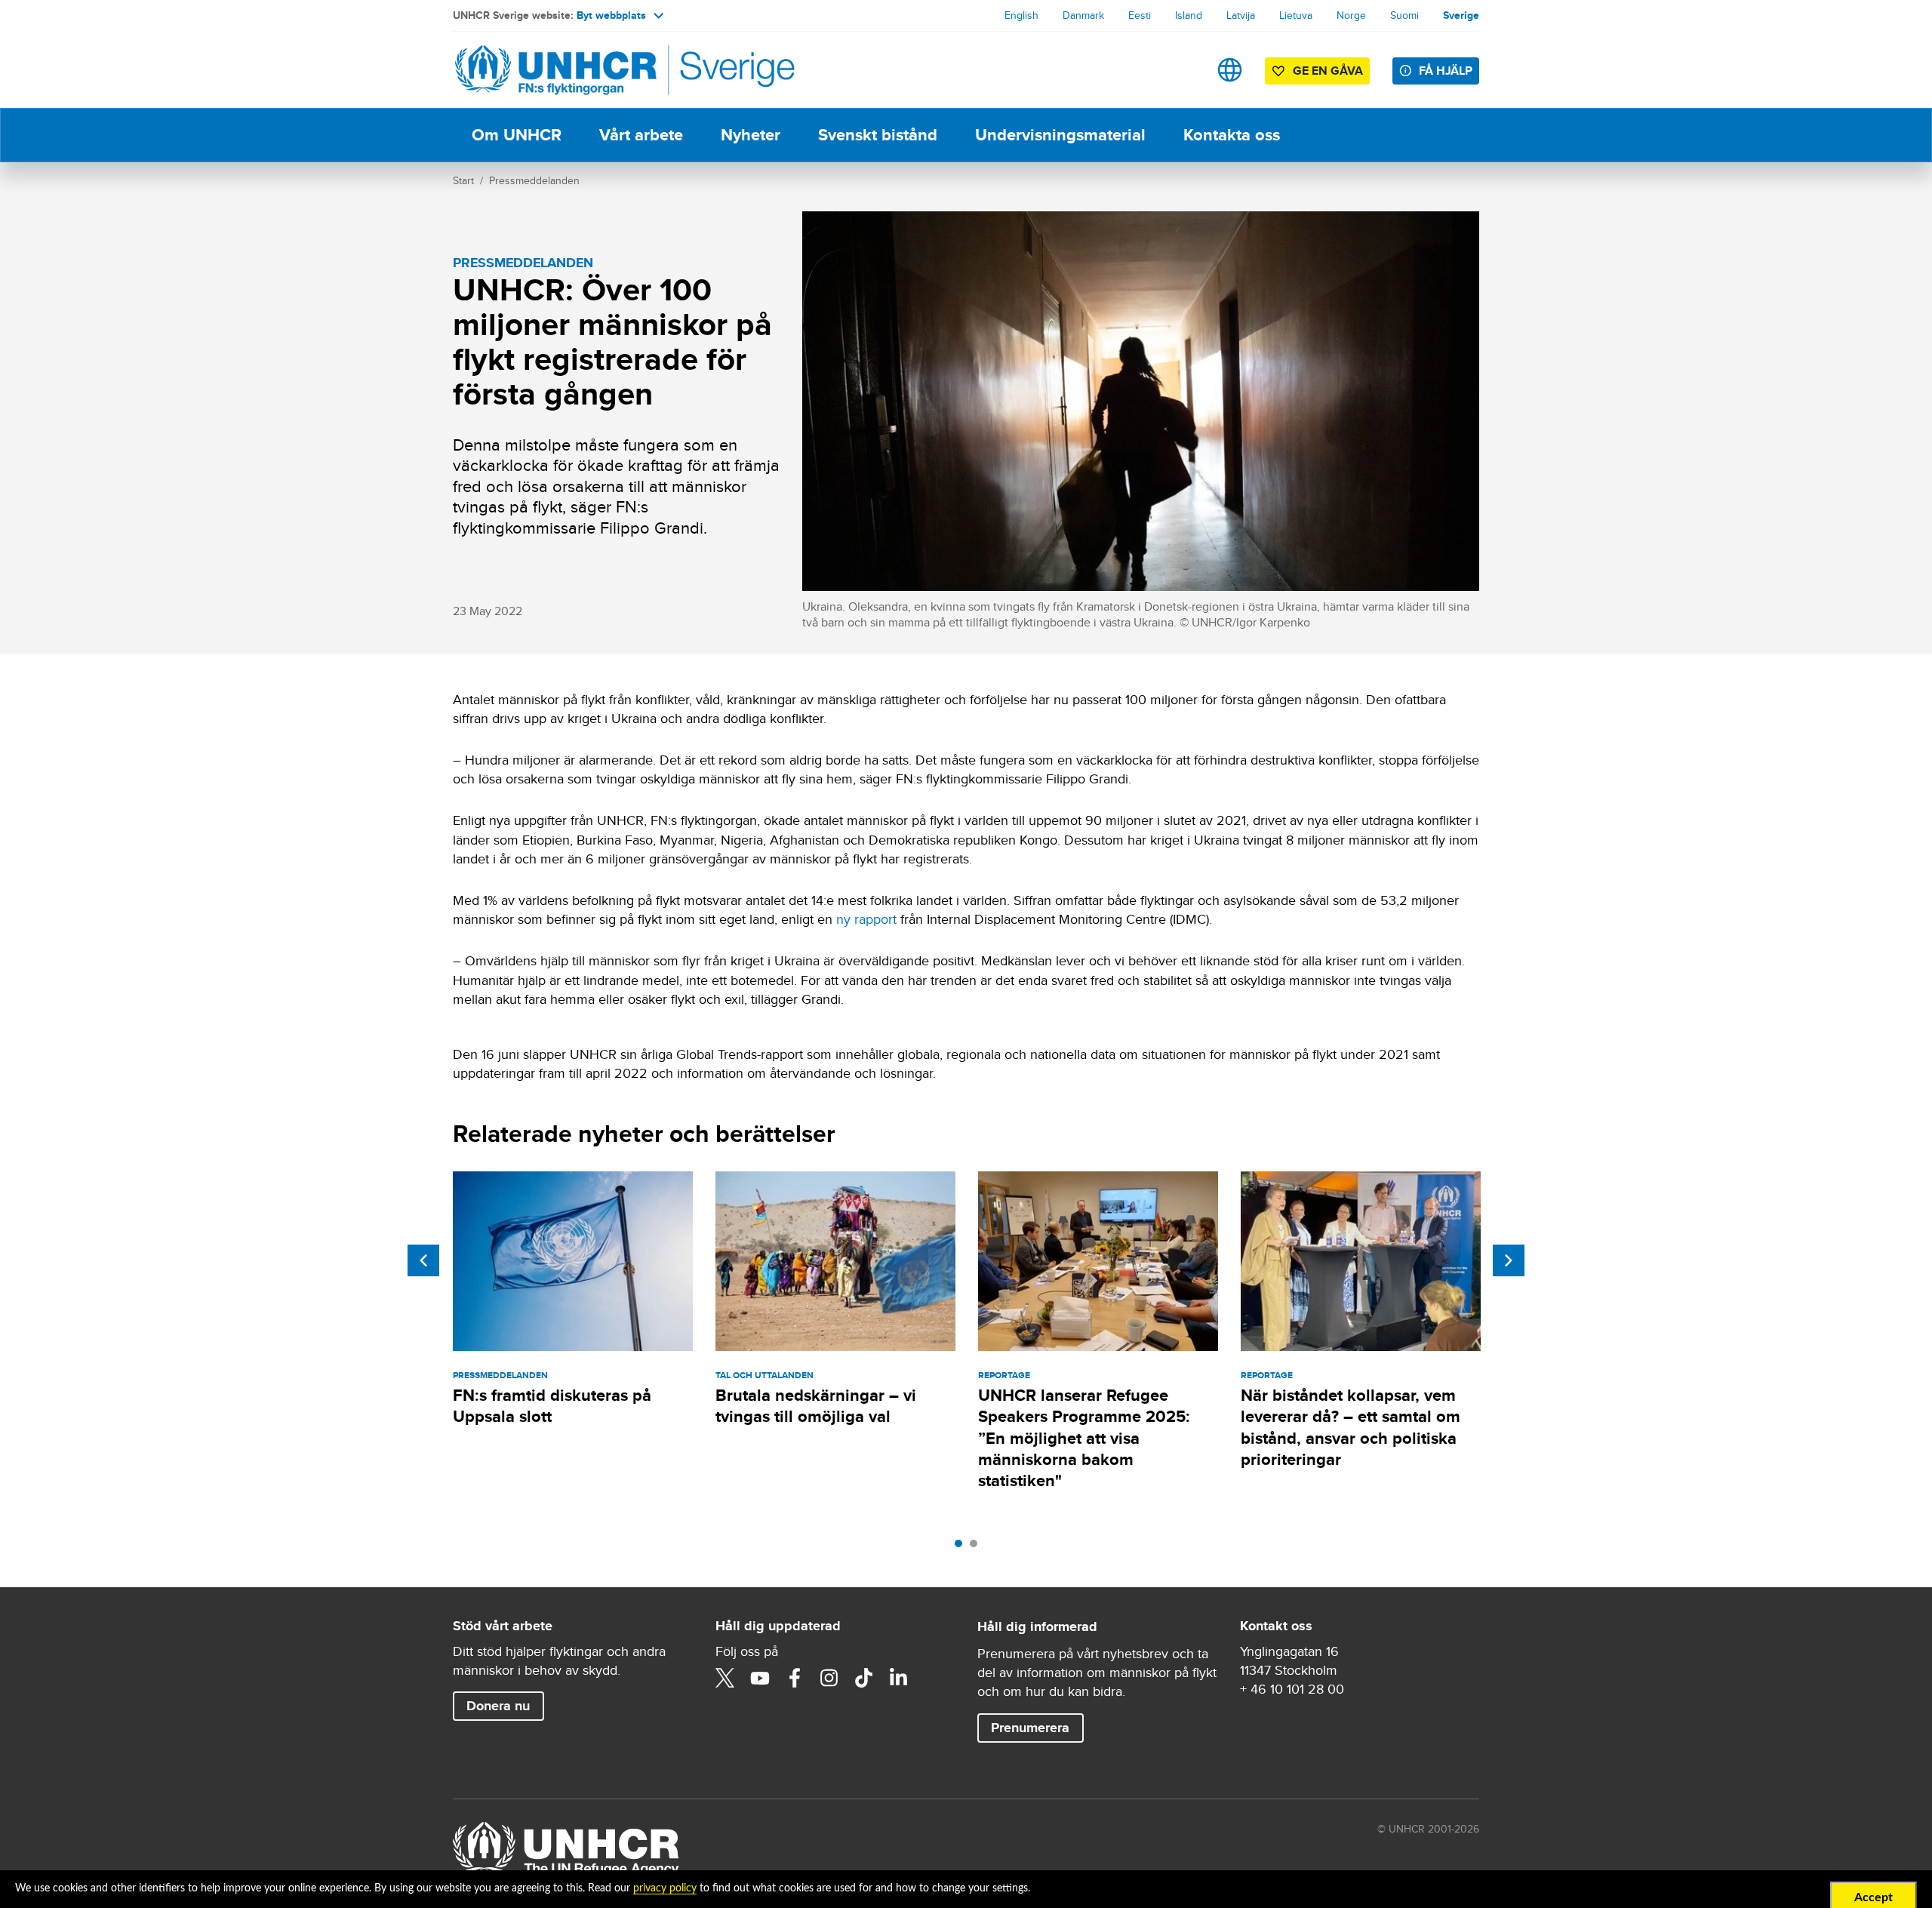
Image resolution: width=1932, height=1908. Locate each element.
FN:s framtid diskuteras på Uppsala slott (552, 1406)
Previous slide (423, 1260)
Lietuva (1296, 15)
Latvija (1241, 15)
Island (1189, 15)
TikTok (864, 1678)
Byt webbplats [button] (611, 15)
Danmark (1083, 15)
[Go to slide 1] (962, 1547)
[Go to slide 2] (977, 1547)
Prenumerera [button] (1030, 1728)
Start (463, 180)
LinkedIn (899, 1678)
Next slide (1509, 1260)
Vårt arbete (641, 135)
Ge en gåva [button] (1328, 71)
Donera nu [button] (498, 1706)
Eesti (1140, 15)
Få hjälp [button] (1446, 71)
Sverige (1461, 15)
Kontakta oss (1232, 135)
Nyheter (751, 135)
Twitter (725, 1678)
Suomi (1404, 15)
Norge (1351, 15)
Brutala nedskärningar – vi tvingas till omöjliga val (816, 1406)
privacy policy (665, 1888)
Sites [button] (1230, 70)
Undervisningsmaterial (1060, 135)
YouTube (760, 1678)
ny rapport (866, 919)
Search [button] (1182, 70)
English (1021, 15)
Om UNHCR (517, 135)
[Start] (558, 70)
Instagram (829, 1678)
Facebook (795, 1678)
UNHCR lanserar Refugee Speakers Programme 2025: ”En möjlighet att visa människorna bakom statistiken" (1084, 1438)
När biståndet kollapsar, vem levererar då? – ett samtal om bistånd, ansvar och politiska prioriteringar (1351, 1427)
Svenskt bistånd (878, 135)
